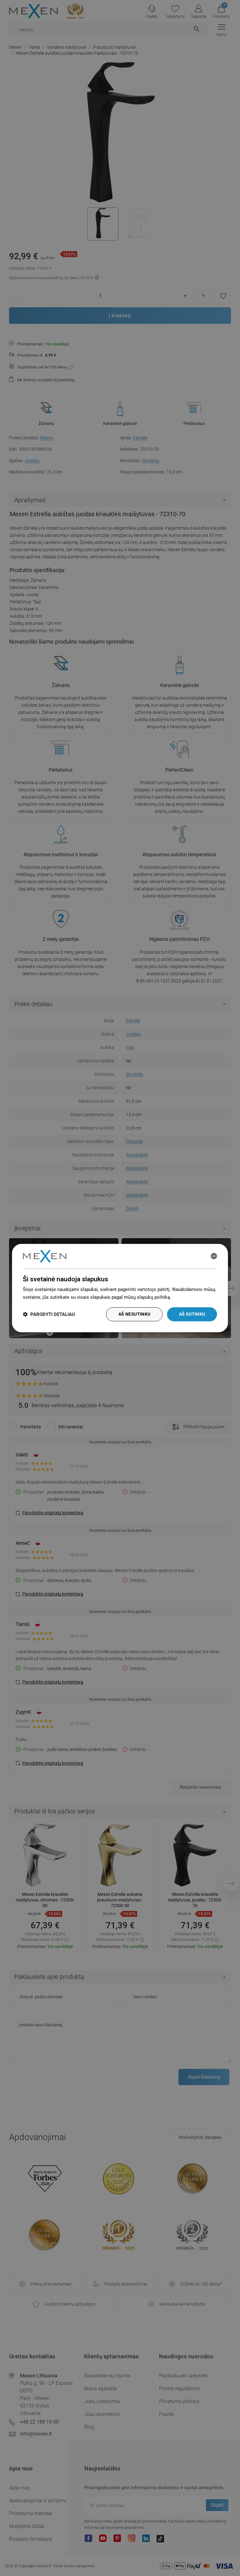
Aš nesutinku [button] (135, 1314)
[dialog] (120, 1288)
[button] (49, 1314)
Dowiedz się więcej (192, 1297)
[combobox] (214, 1256)
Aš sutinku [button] (192, 1314)
